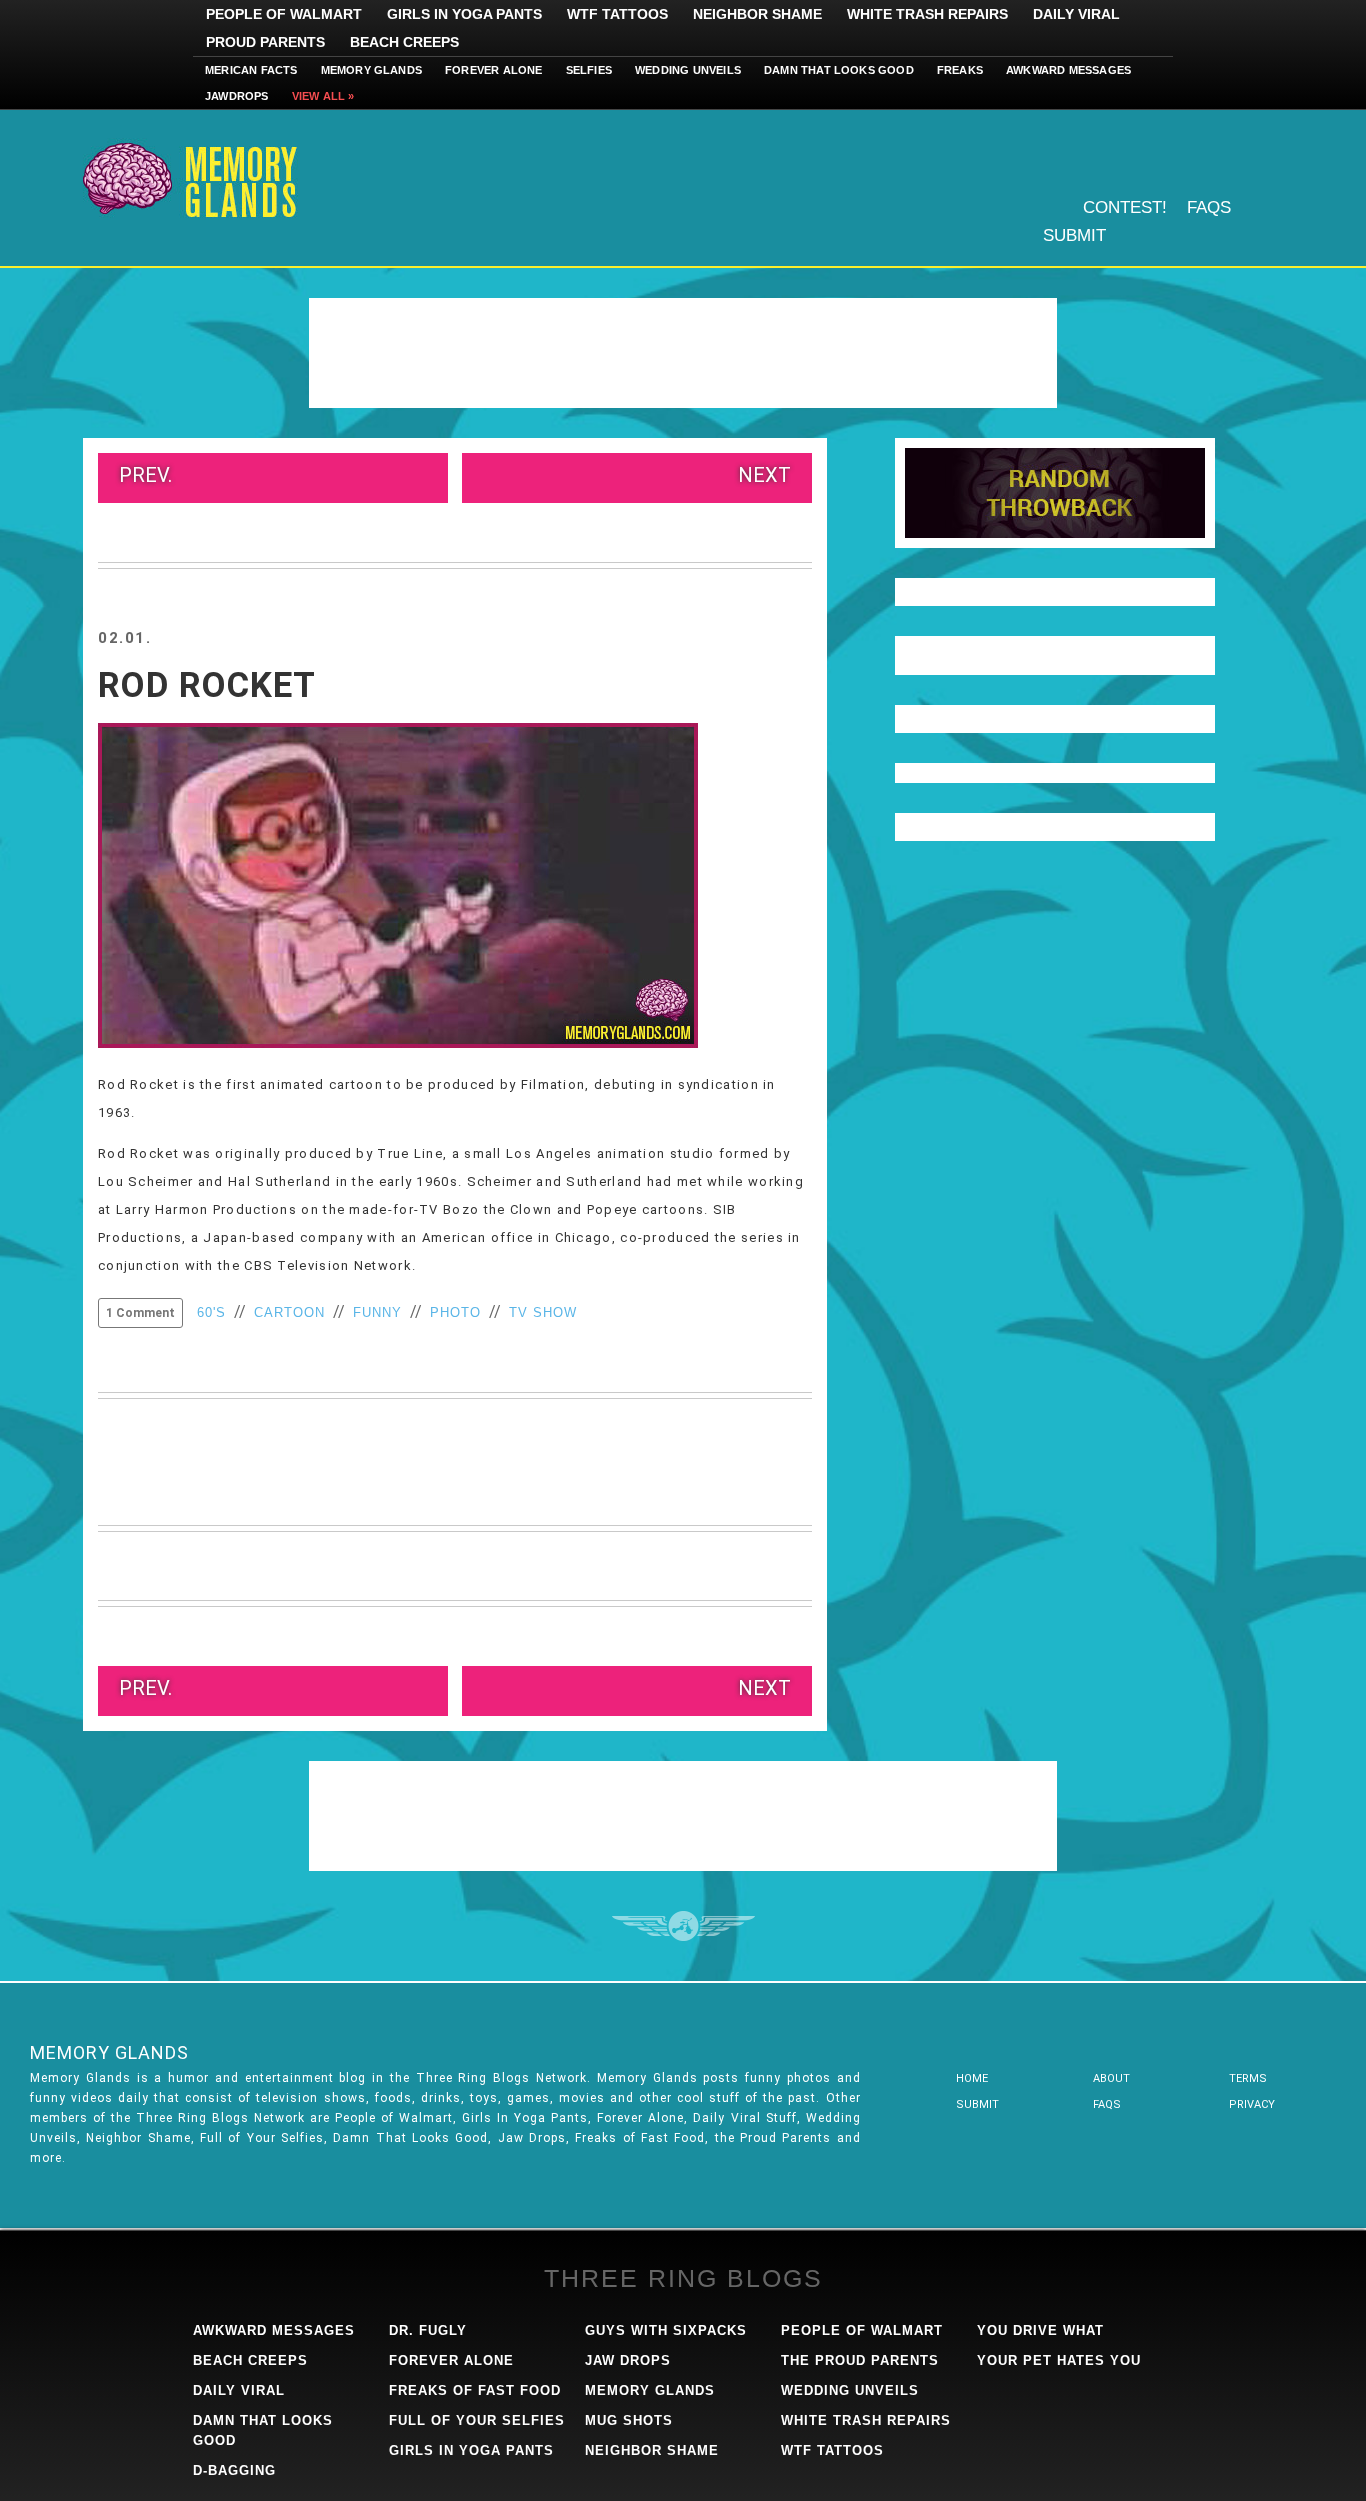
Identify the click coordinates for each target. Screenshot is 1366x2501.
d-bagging (234, 2470)
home (972, 2078)
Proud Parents (265, 42)
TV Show (543, 1312)
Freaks (960, 70)
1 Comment (140, 1313)
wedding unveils (850, 2390)
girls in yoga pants (471, 2450)
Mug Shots (629, 2420)
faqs (1107, 2104)
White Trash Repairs (927, 14)
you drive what (1040, 2330)
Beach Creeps (404, 42)
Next (764, 475)
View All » (323, 96)
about (1111, 2078)
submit (977, 2104)
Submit (1074, 235)
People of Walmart (284, 14)
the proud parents (860, 2360)
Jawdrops (237, 96)
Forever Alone (494, 70)
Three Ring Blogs (683, 2278)
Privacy (1252, 2104)
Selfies (589, 70)
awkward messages (274, 2330)
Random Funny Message (1055, 493)
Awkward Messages (1068, 70)
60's (211, 1312)
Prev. (145, 475)
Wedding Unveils (688, 70)
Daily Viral (1076, 14)
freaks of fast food (475, 2390)
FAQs (1209, 207)
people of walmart (862, 2330)
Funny (377, 1312)
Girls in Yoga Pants (464, 14)
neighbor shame (652, 2450)
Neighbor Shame (757, 14)
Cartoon (289, 1312)
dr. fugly (428, 2330)
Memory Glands (372, 70)
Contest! (1125, 207)
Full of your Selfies (477, 2420)
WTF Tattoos (617, 14)
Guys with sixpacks (666, 2330)
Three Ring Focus (683, 1926)
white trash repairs (866, 2420)
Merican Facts (251, 70)
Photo (455, 1312)
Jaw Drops (628, 2360)
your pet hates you (1059, 2360)
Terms (1248, 2078)
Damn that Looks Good (839, 70)
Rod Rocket (207, 685)
